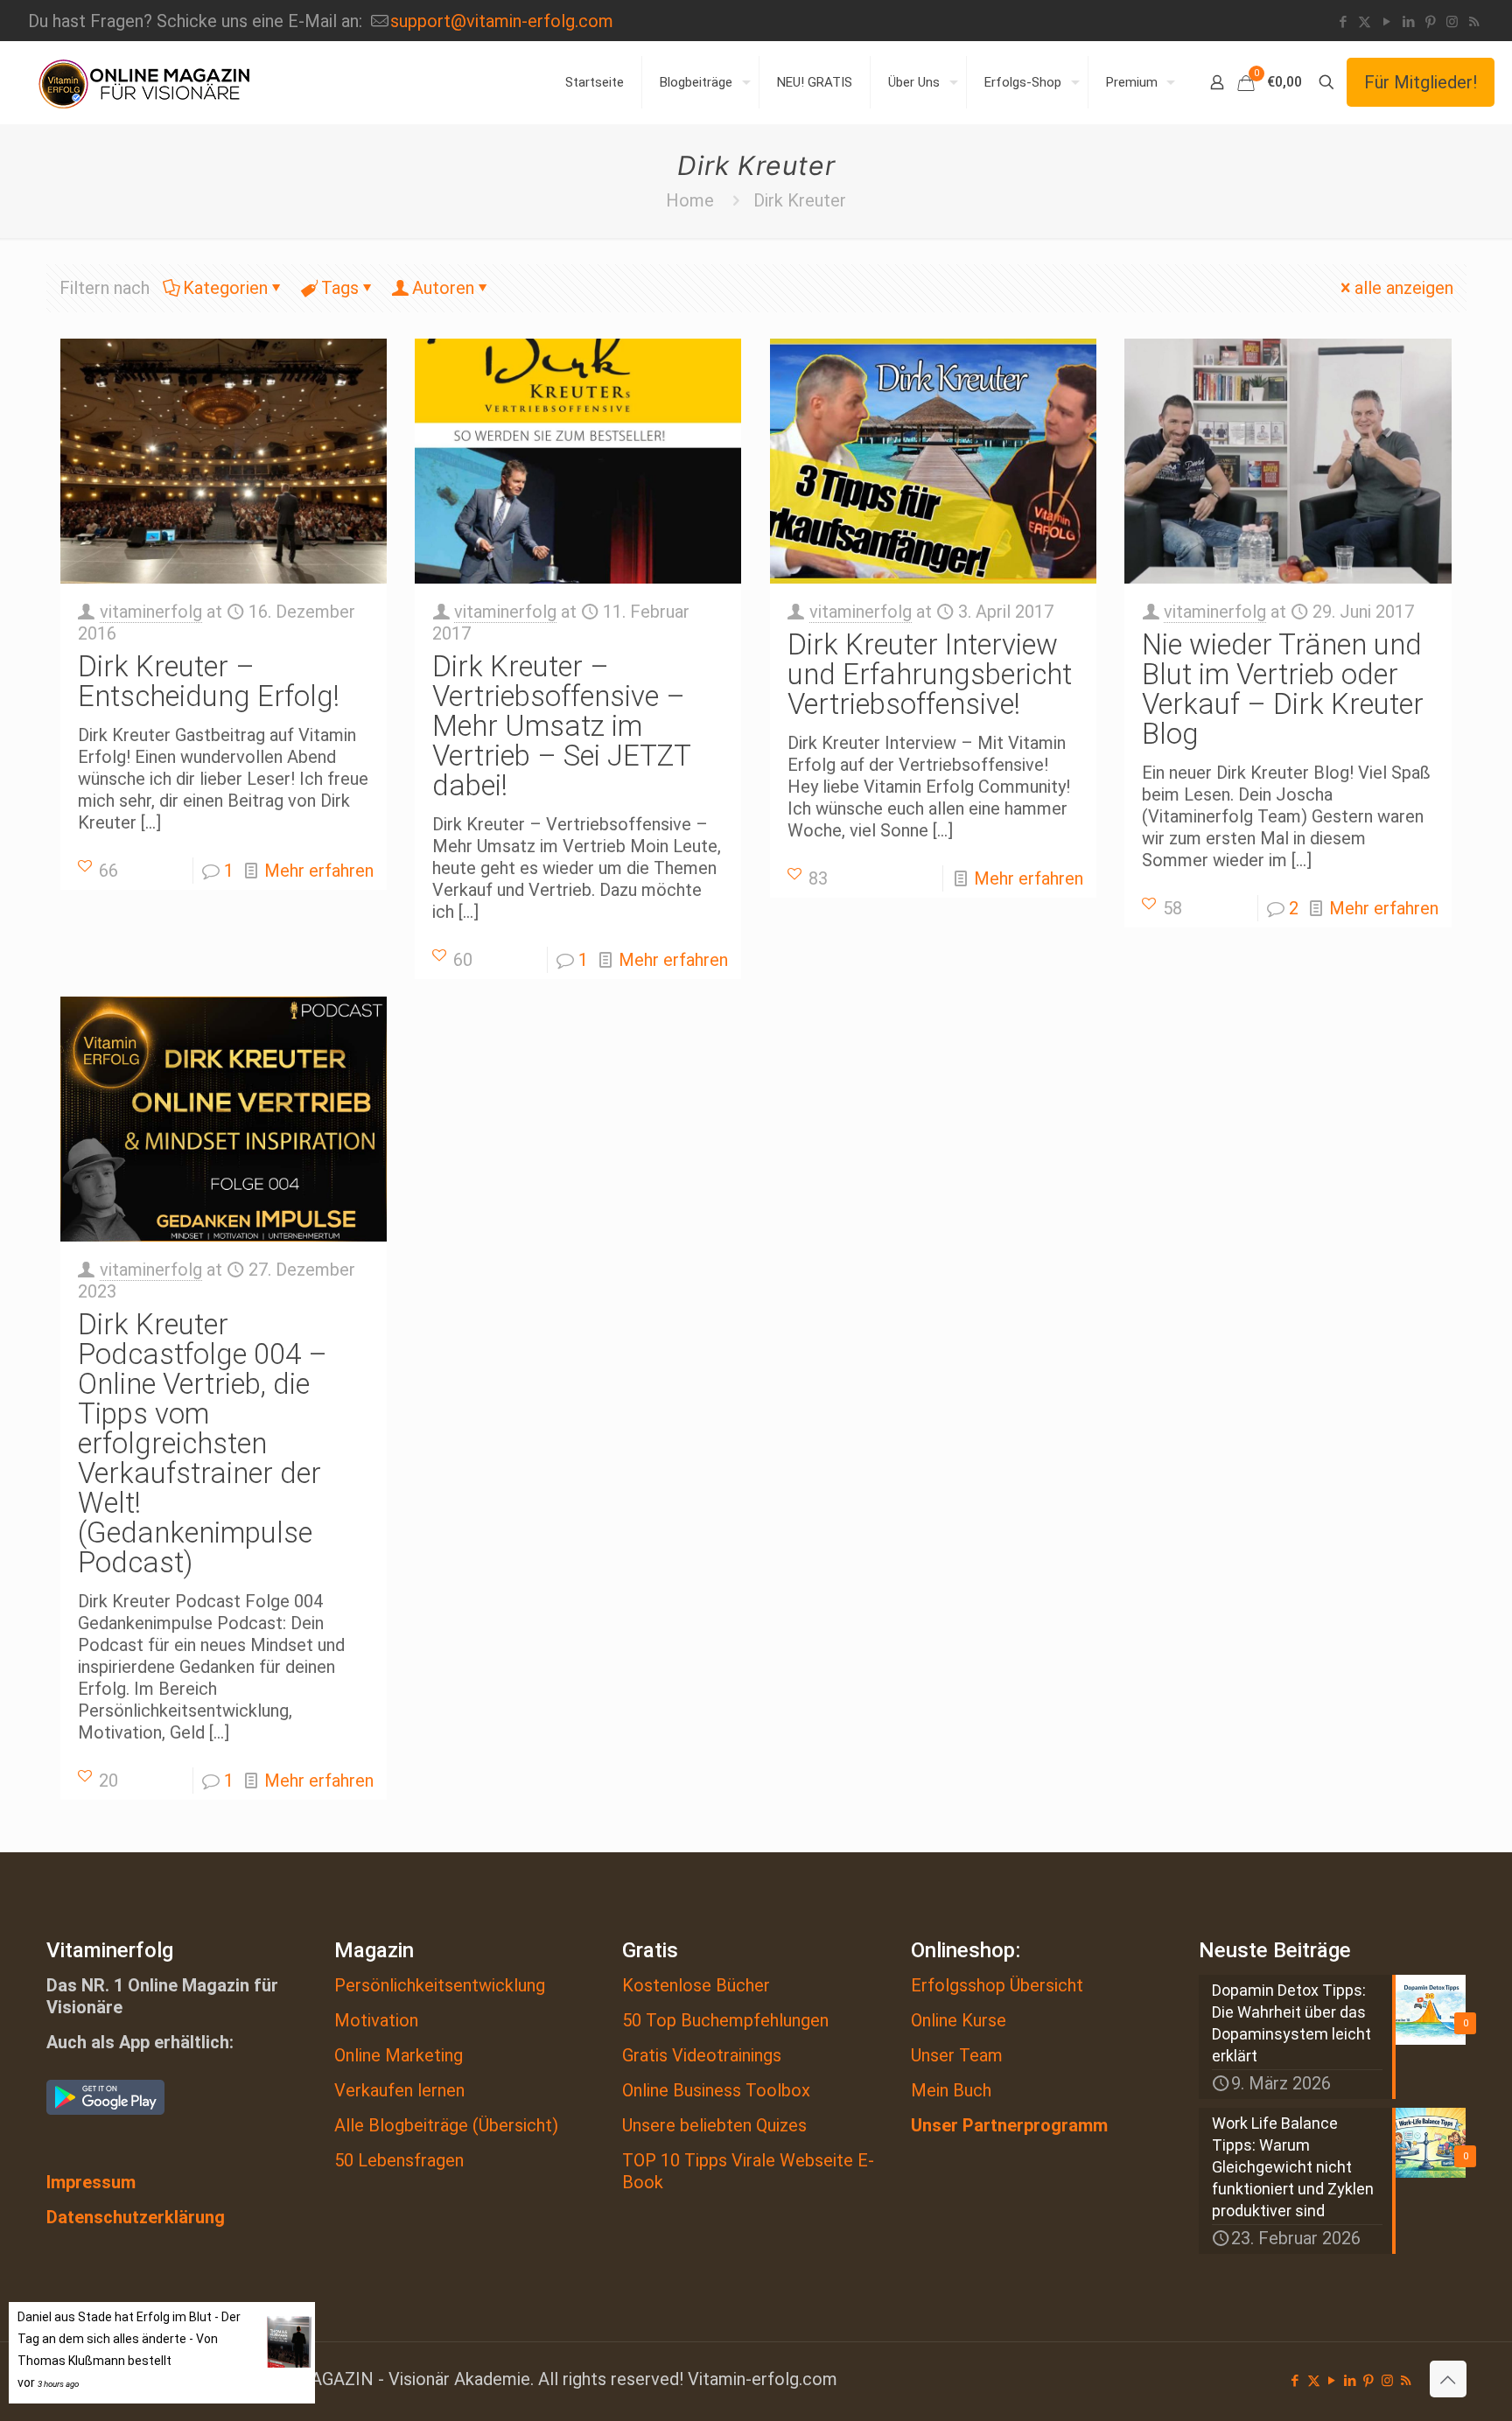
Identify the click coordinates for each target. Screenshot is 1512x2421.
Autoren (443, 288)
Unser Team (957, 2055)
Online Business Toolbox (716, 2090)
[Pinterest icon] (1430, 22)
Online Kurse (959, 2020)
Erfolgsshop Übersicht (997, 1985)
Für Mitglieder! (1421, 82)
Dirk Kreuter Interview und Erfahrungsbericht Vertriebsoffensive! (930, 674)
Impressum (91, 2182)
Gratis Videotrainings (702, 2055)
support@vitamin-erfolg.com (502, 21)
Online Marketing (399, 2055)
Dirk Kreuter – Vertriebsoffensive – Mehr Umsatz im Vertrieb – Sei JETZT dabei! (561, 726)
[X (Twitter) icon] (1365, 22)
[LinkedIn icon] (1408, 22)
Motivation (376, 2020)
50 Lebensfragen (399, 2160)
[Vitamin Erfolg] (144, 82)
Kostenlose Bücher (696, 1985)
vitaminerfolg (151, 612)
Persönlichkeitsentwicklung (440, 1985)
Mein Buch (951, 2090)
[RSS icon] (1474, 22)
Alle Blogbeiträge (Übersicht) (446, 2125)
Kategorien (225, 288)
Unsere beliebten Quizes (714, 2125)
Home (690, 200)
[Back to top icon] (1448, 2379)
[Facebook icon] (1343, 22)
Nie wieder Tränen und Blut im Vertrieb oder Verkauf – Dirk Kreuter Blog (1283, 689)
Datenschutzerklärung (136, 2217)
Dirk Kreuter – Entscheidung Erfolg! (209, 681)
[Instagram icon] (1452, 22)
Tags (340, 288)
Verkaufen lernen (399, 2090)
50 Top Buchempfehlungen (725, 2020)
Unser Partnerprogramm (1009, 2125)
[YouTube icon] (1386, 22)
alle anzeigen (1404, 288)
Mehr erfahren (319, 871)
